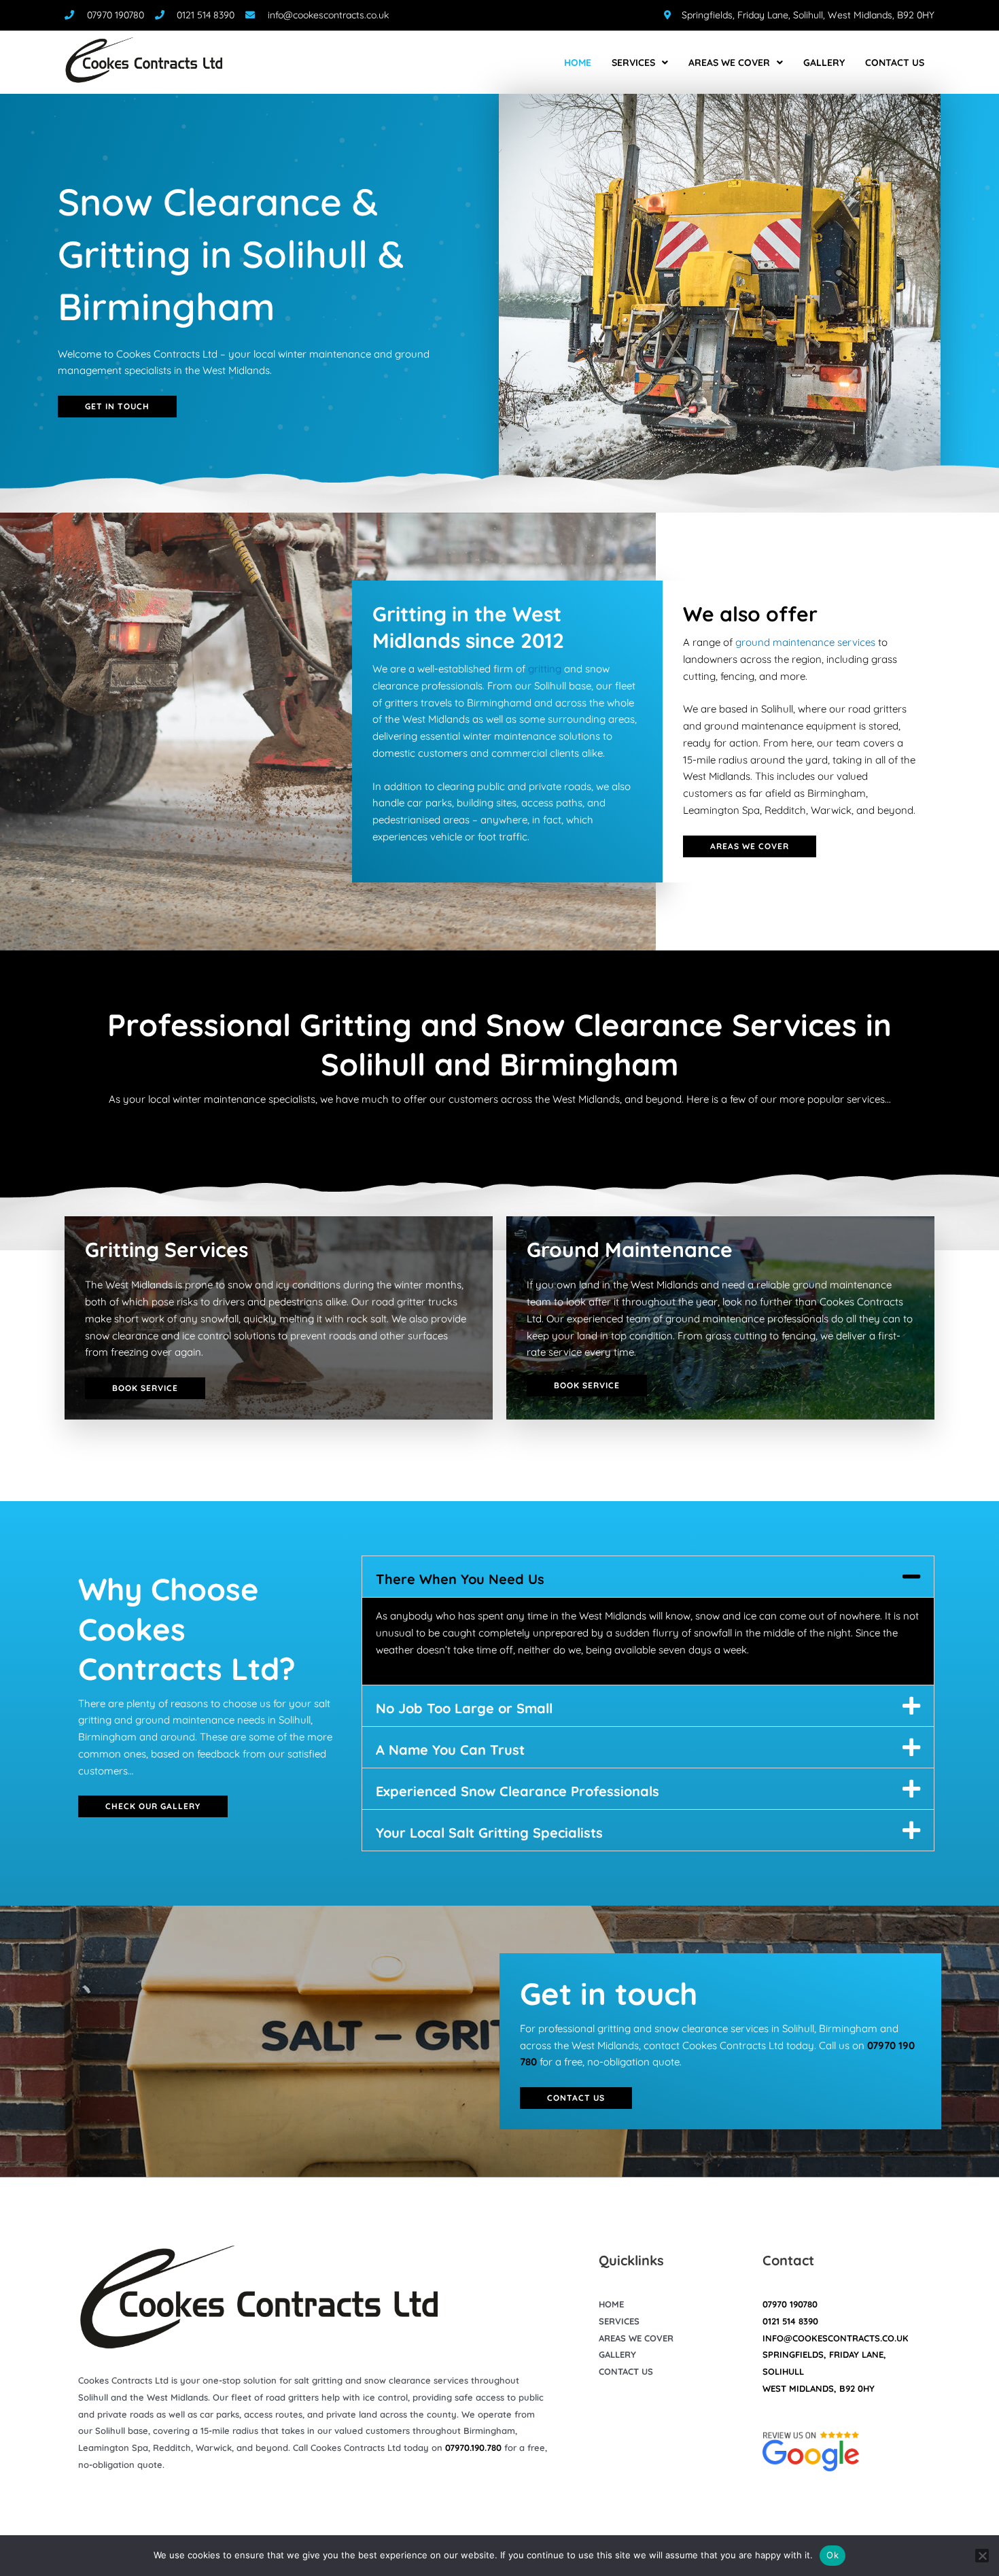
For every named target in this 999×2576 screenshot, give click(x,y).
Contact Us (895, 63)
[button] (648, 1577)
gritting (545, 669)
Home (578, 63)
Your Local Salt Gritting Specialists (489, 1833)
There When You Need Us (460, 1579)
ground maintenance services (805, 642)
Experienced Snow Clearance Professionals (518, 1791)
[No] (982, 2556)
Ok (832, 2555)
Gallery (824, 63)
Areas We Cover (729, 63)
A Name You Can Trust (450, 1750)
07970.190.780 (473, 2448)
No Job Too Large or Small (464, 1708)
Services (633, 63)
